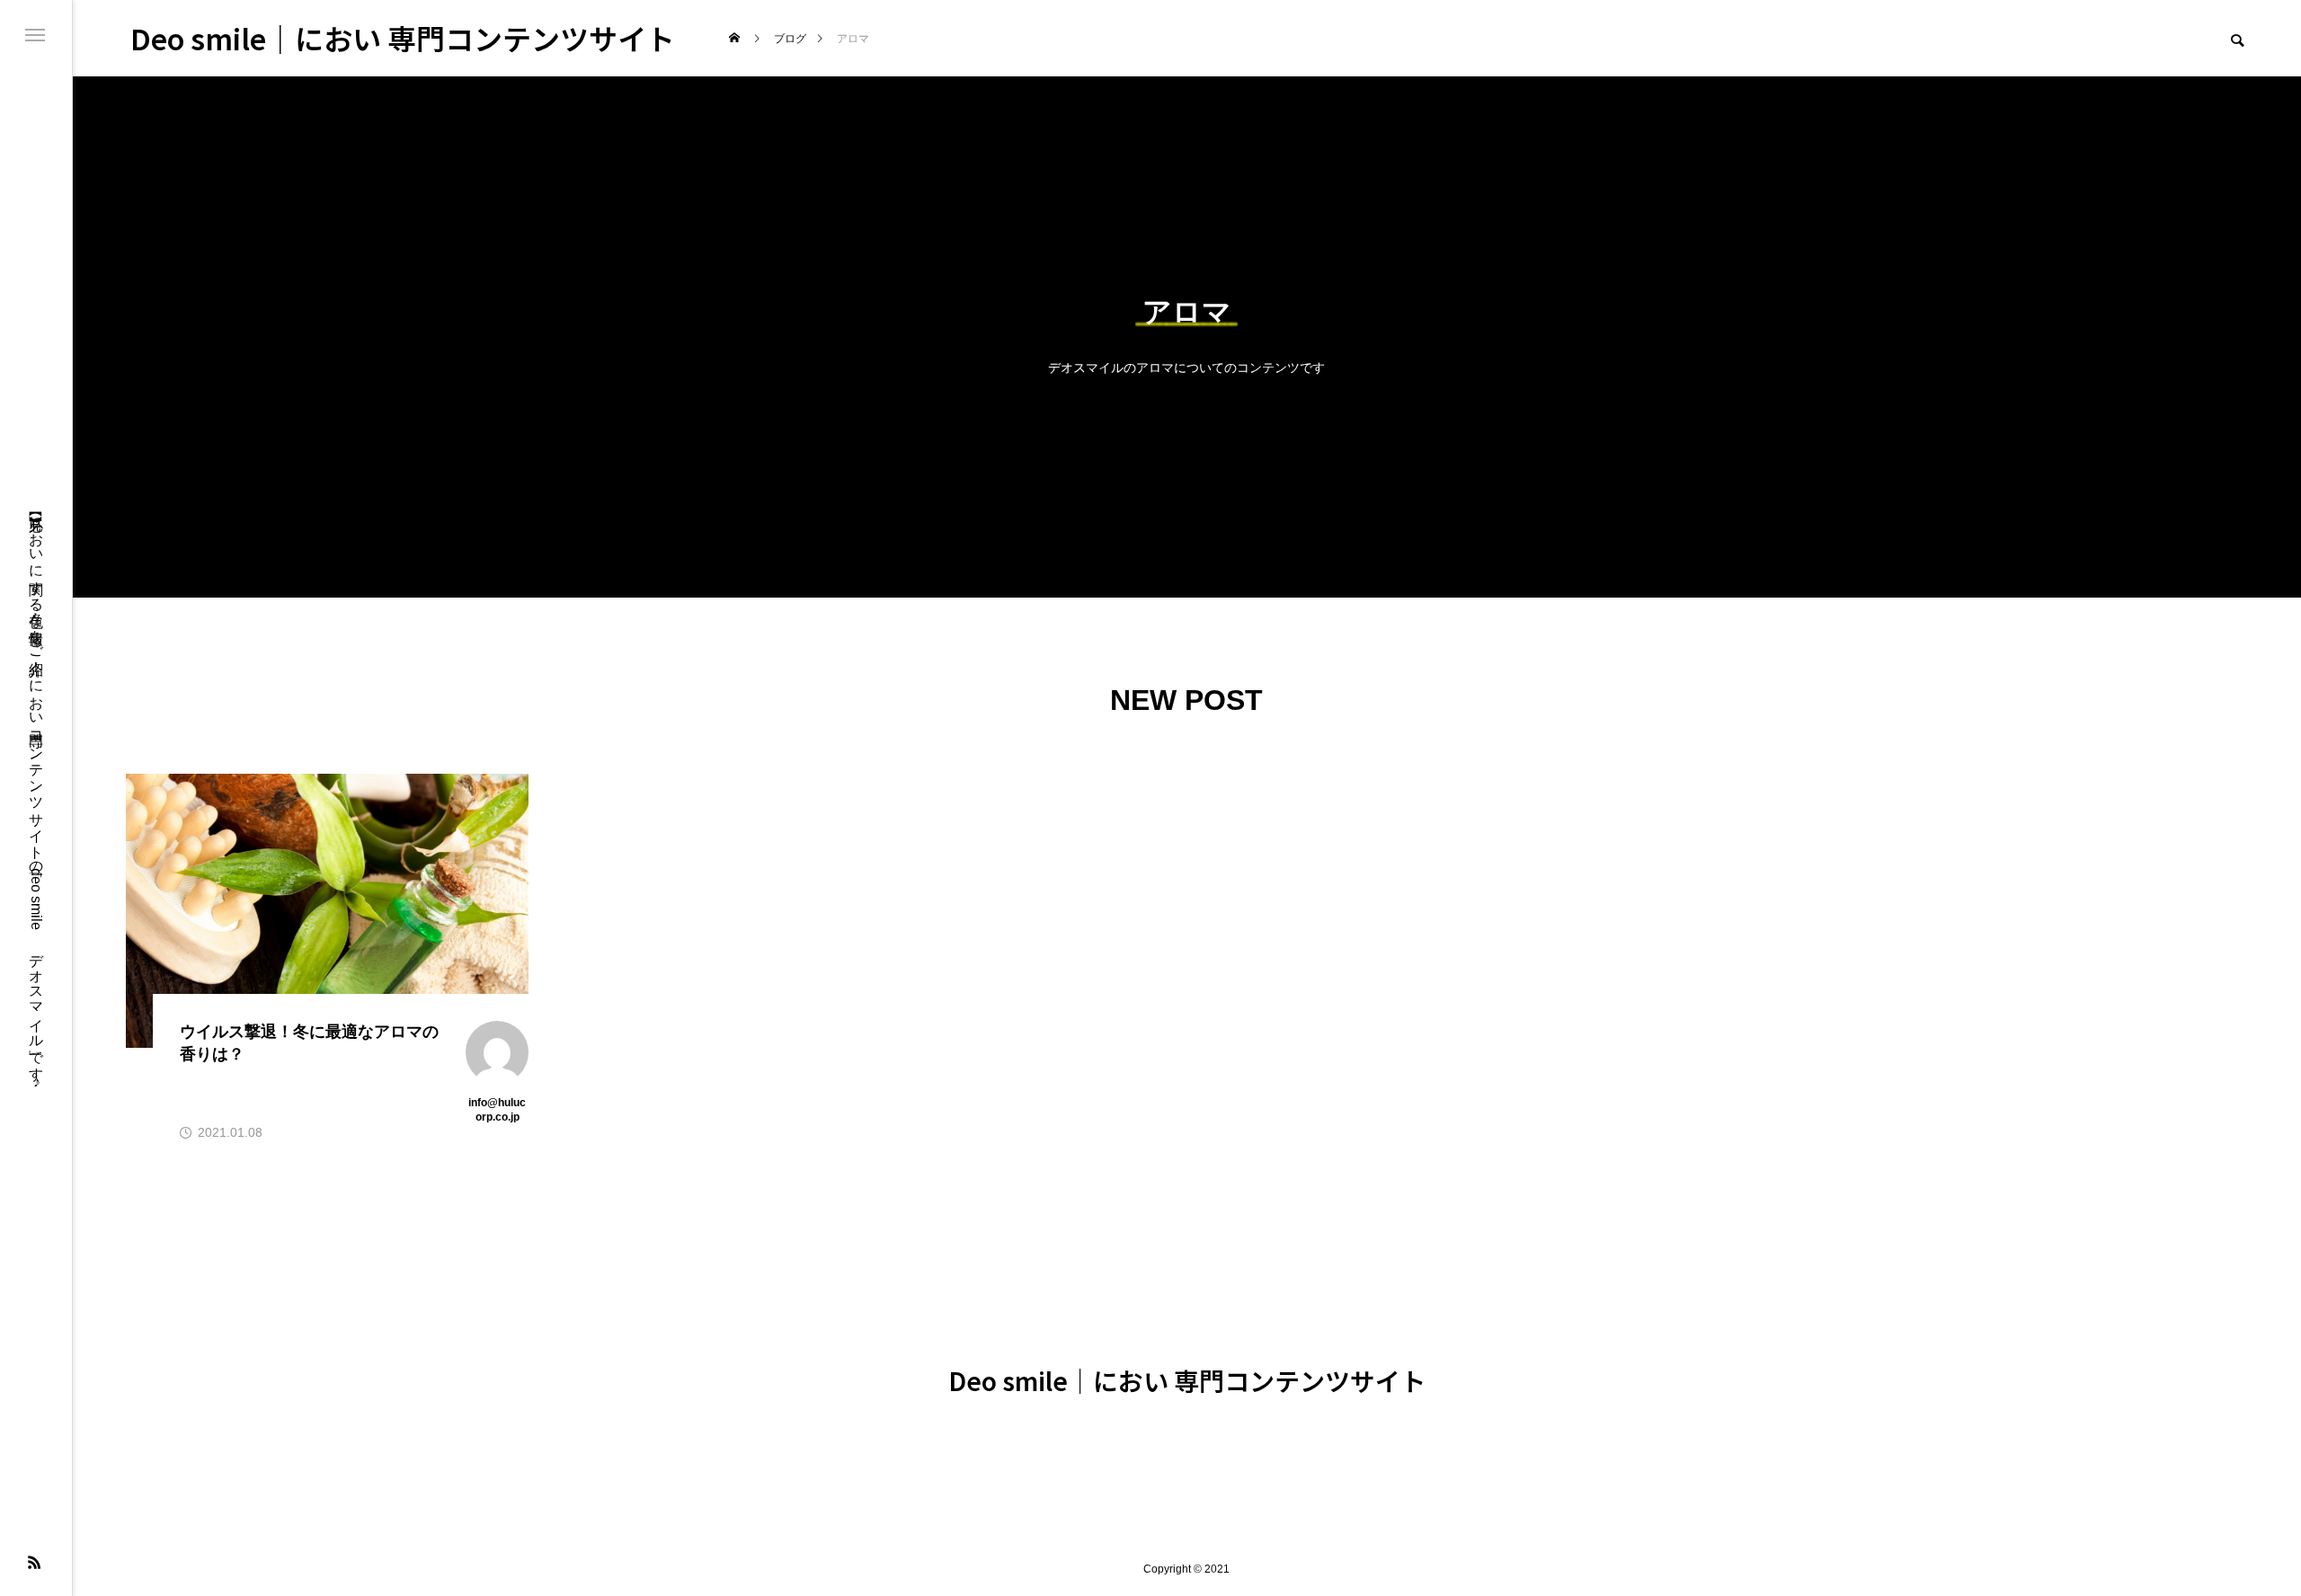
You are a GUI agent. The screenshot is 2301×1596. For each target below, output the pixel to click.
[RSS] (34, 1562)
